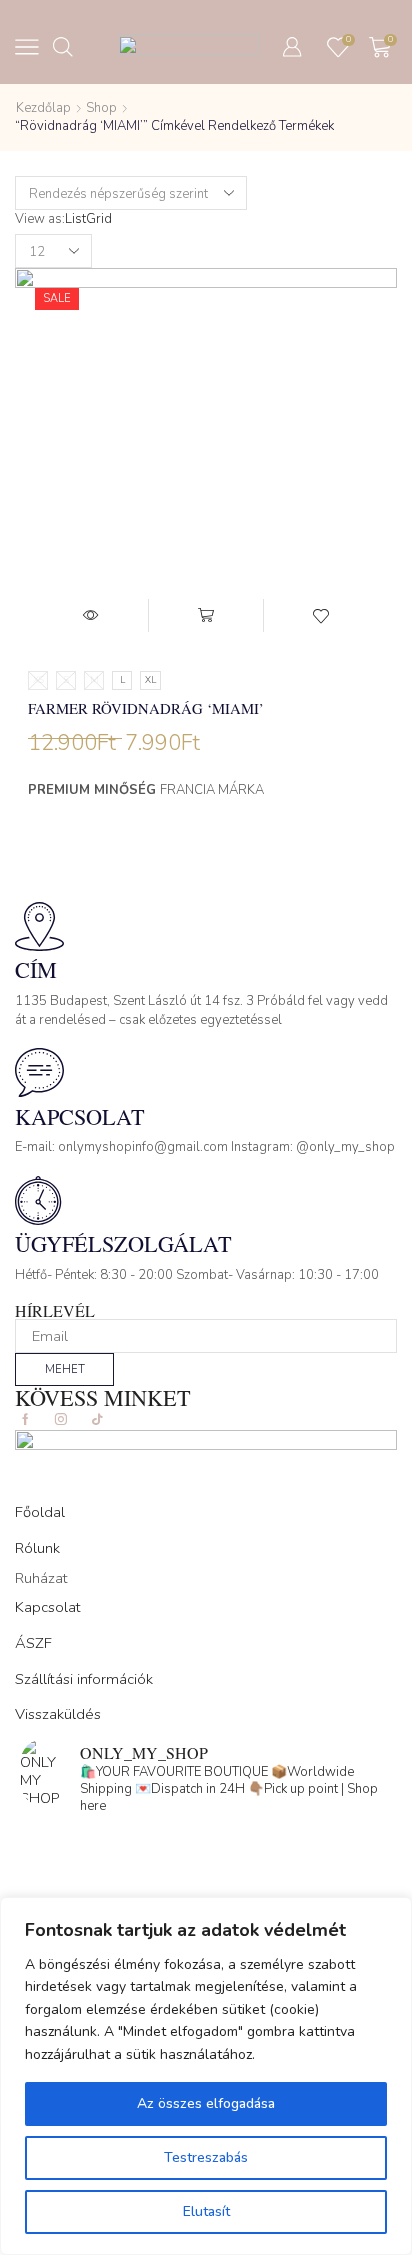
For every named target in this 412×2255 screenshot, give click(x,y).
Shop (101, 108)
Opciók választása (206, 615)
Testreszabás (206, 2157)
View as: (40, 219)
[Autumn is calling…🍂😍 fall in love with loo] (206, 1842)
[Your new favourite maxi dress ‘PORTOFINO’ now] (206, 1894)
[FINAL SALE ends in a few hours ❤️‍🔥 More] (206, 1868)
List (75, 219)
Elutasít (206, 2211)
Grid (99, 219)
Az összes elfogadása (206, 2103)
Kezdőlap (43, 108)
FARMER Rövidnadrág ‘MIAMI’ (146, 708)
